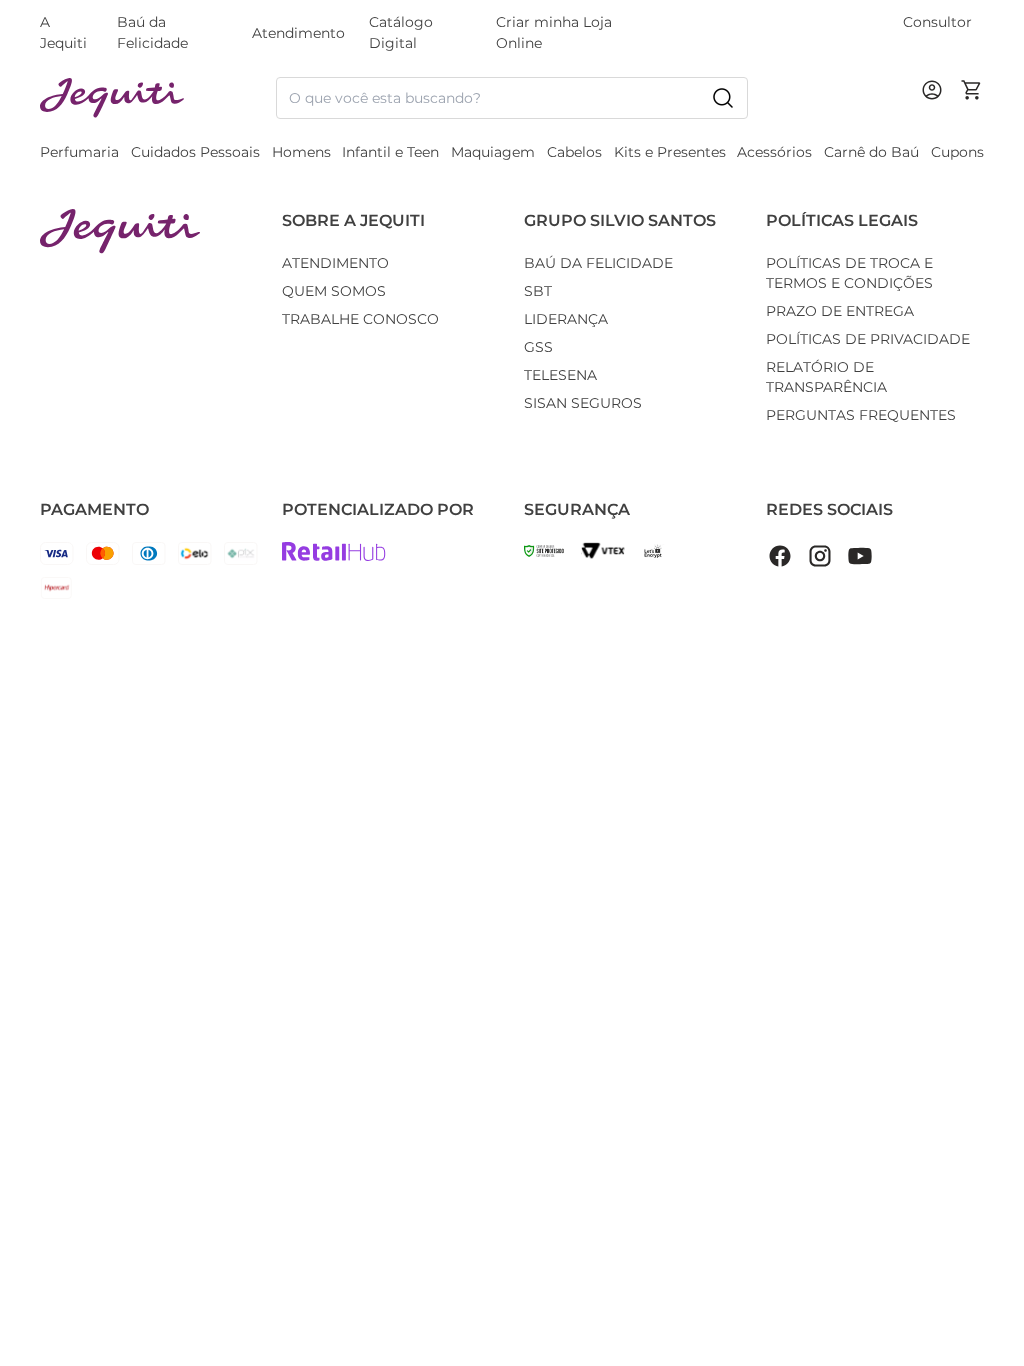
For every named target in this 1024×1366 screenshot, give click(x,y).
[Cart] (972, 98)
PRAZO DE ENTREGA (840, 311)
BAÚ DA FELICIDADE (598, 263)
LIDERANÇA (566, 319)
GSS (538, 347)
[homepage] (158, 98)
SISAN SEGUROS (583, 403)
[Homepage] (120, 231)
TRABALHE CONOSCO (360, 319)
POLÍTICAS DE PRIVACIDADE (868, 339)
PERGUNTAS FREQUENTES (861, 415)
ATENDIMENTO (335, 263)
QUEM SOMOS (334, 291)
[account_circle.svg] (936, 110)
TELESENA (560, 375)
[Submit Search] (723, 98)
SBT (538, 291)
